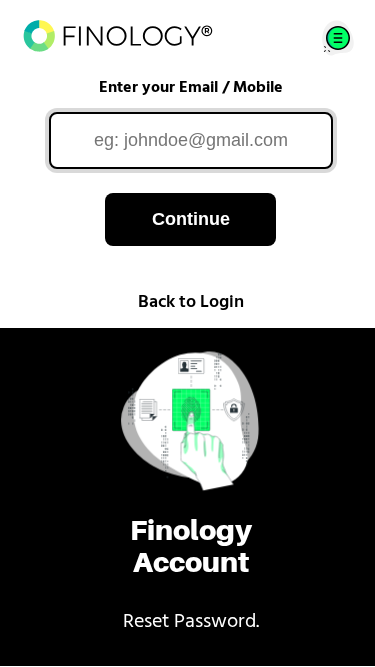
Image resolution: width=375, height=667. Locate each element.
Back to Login (191, 303)
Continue (191, 219)
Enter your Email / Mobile (191, 88)
